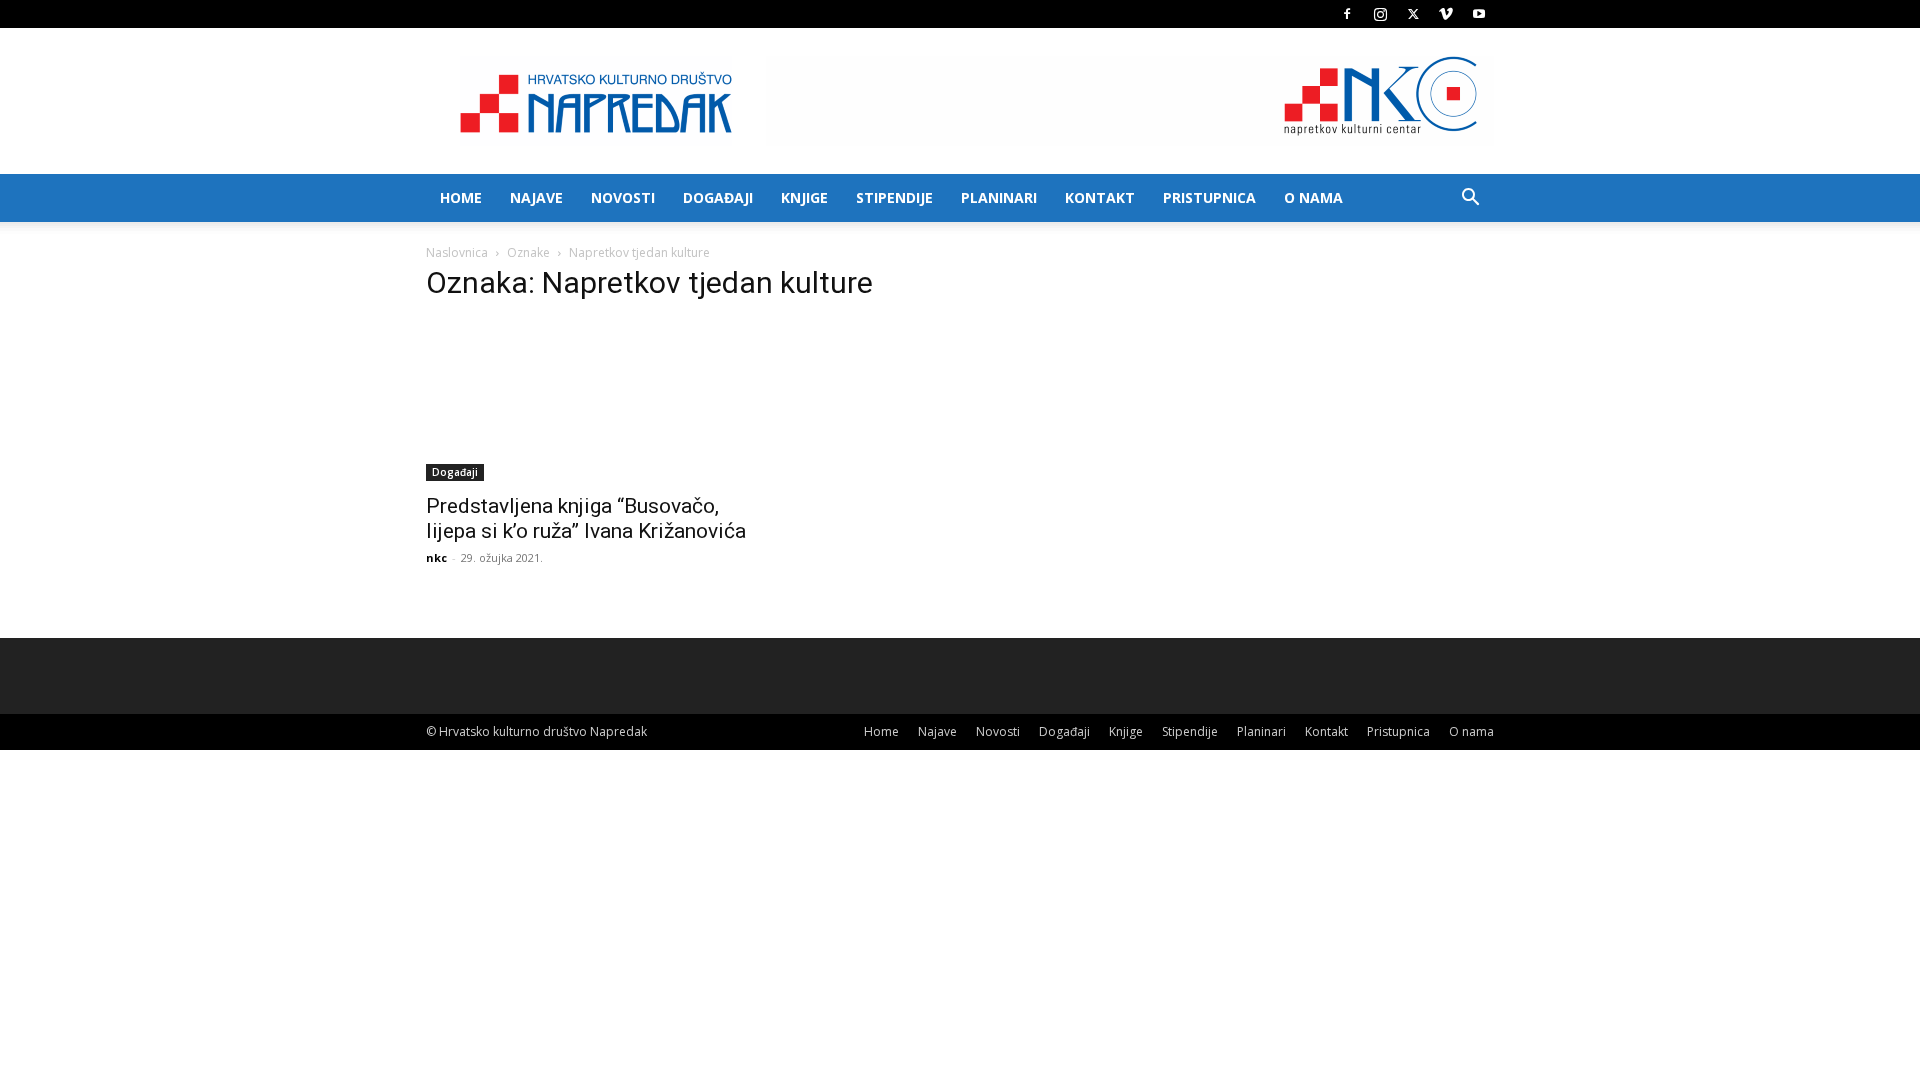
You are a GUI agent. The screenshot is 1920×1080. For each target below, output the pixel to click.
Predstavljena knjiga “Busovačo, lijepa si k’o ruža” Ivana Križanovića (586, 518)
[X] (1413, 14)
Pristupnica (1209, 197)
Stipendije (894, 197)
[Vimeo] (1446, 14)
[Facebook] (1347, 14)
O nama (1313, 197)
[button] (1470, 199)
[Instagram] (1380, 14)
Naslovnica (457, 252)
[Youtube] (1479, 14)
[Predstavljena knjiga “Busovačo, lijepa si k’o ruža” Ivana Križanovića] (588, 401)
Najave (536, 197)
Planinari (999, 197)
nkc (436, 557)
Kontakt (1100, 197)
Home (461, 197)
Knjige (804, 197)
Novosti (623, 197)
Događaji (718, 197)
